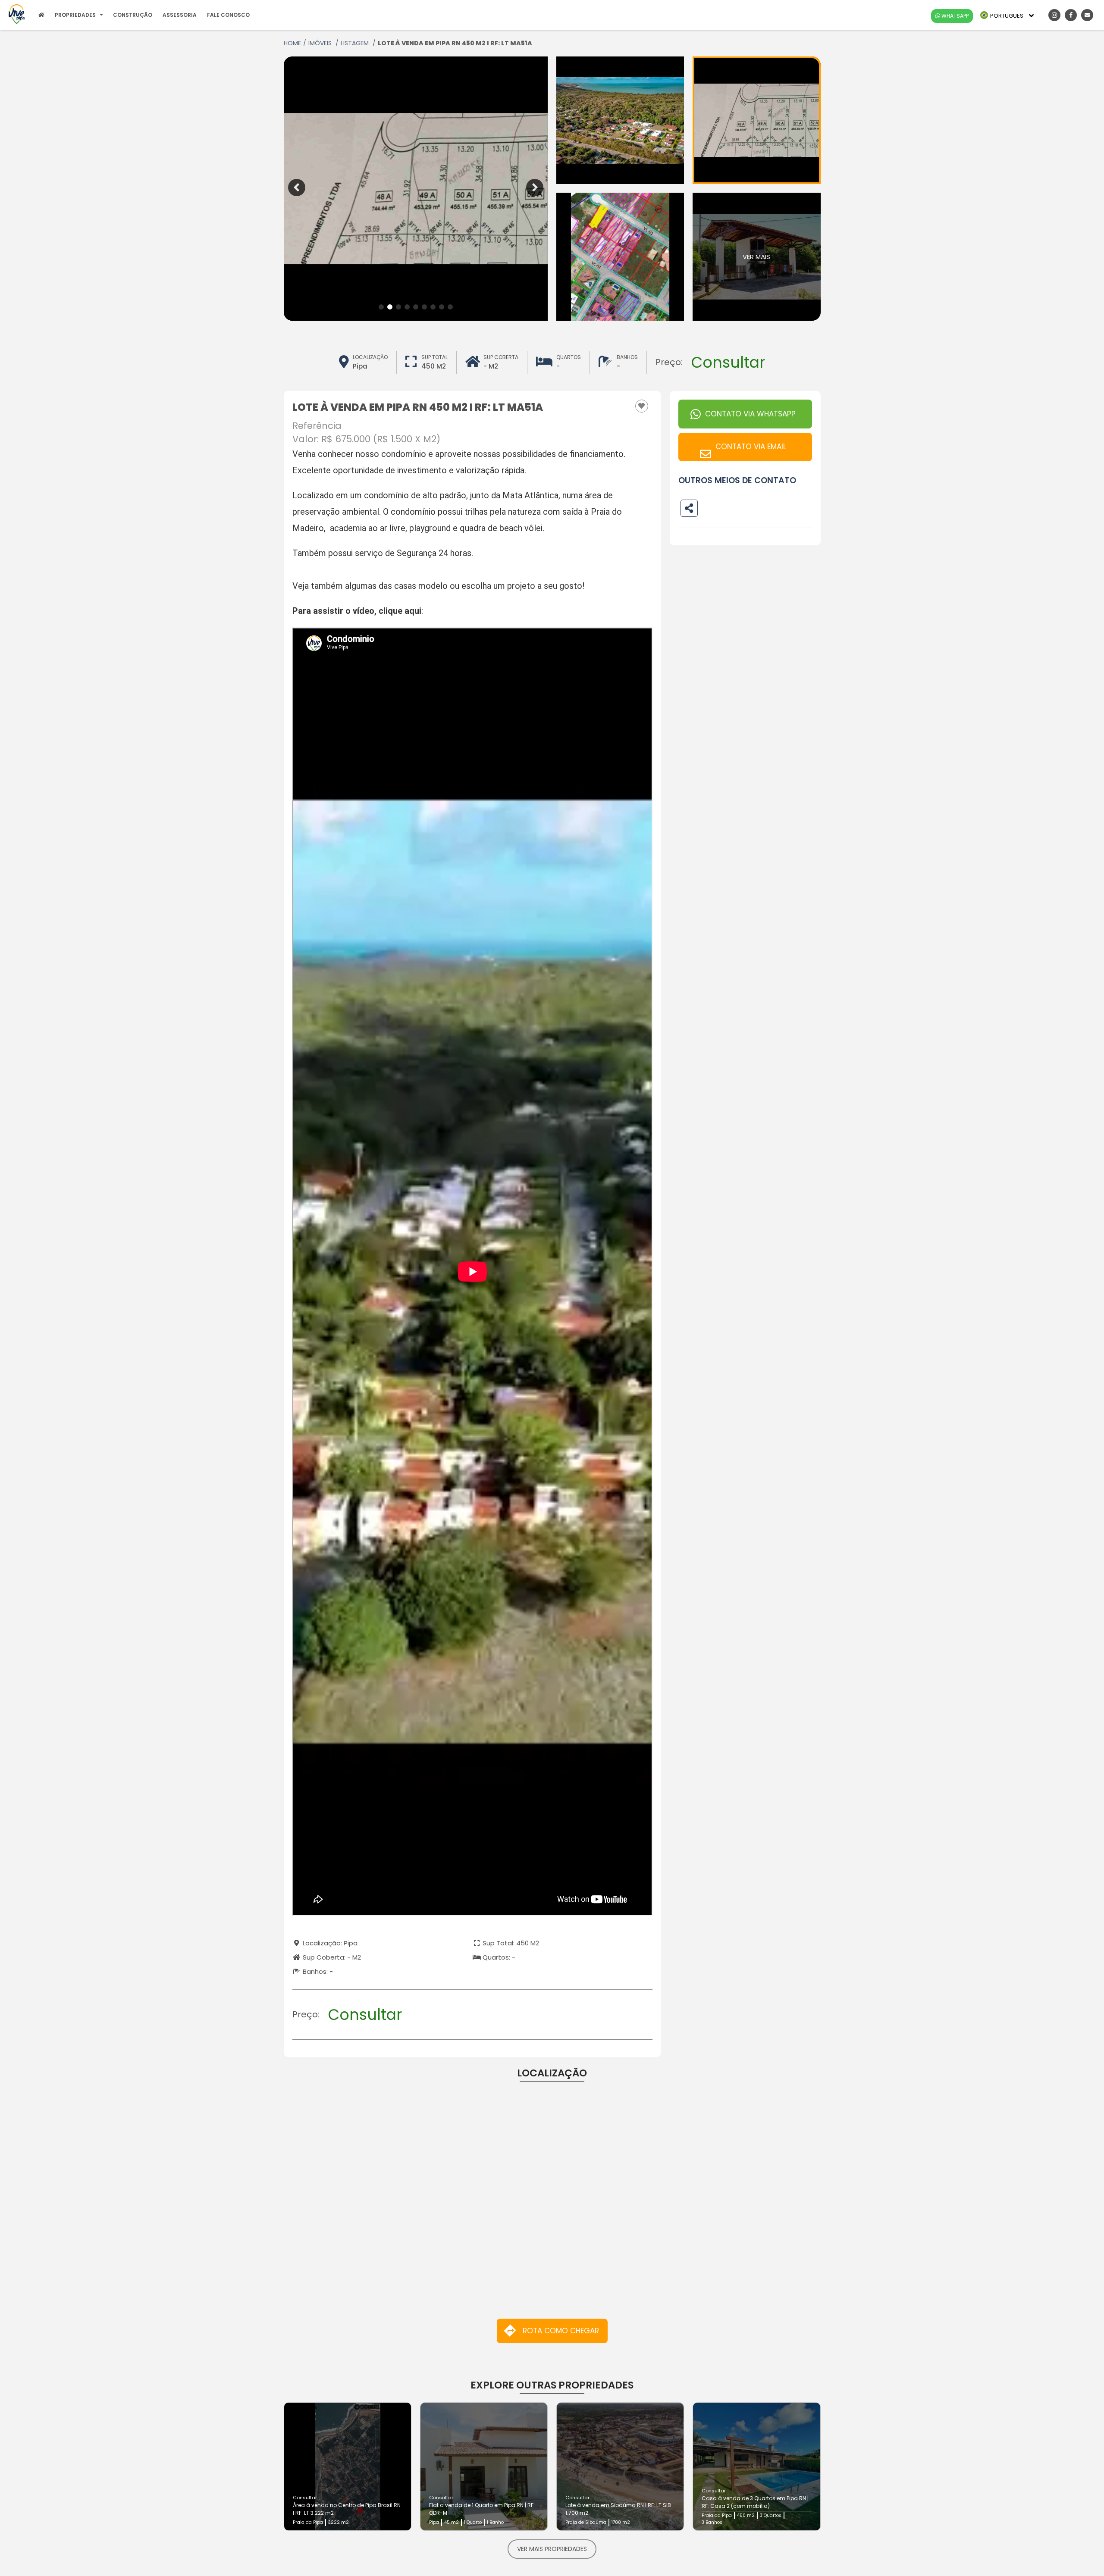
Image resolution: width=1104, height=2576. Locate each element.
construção (133, 15)
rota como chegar (561, 2331)
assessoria (180, 15)
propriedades (75, 15)
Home (292, 43)
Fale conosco (228, 15)
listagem (356, 43)
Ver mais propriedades (552, 2549)
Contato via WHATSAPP (750, 414)
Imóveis (321, 43)
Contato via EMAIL (751, 447)
